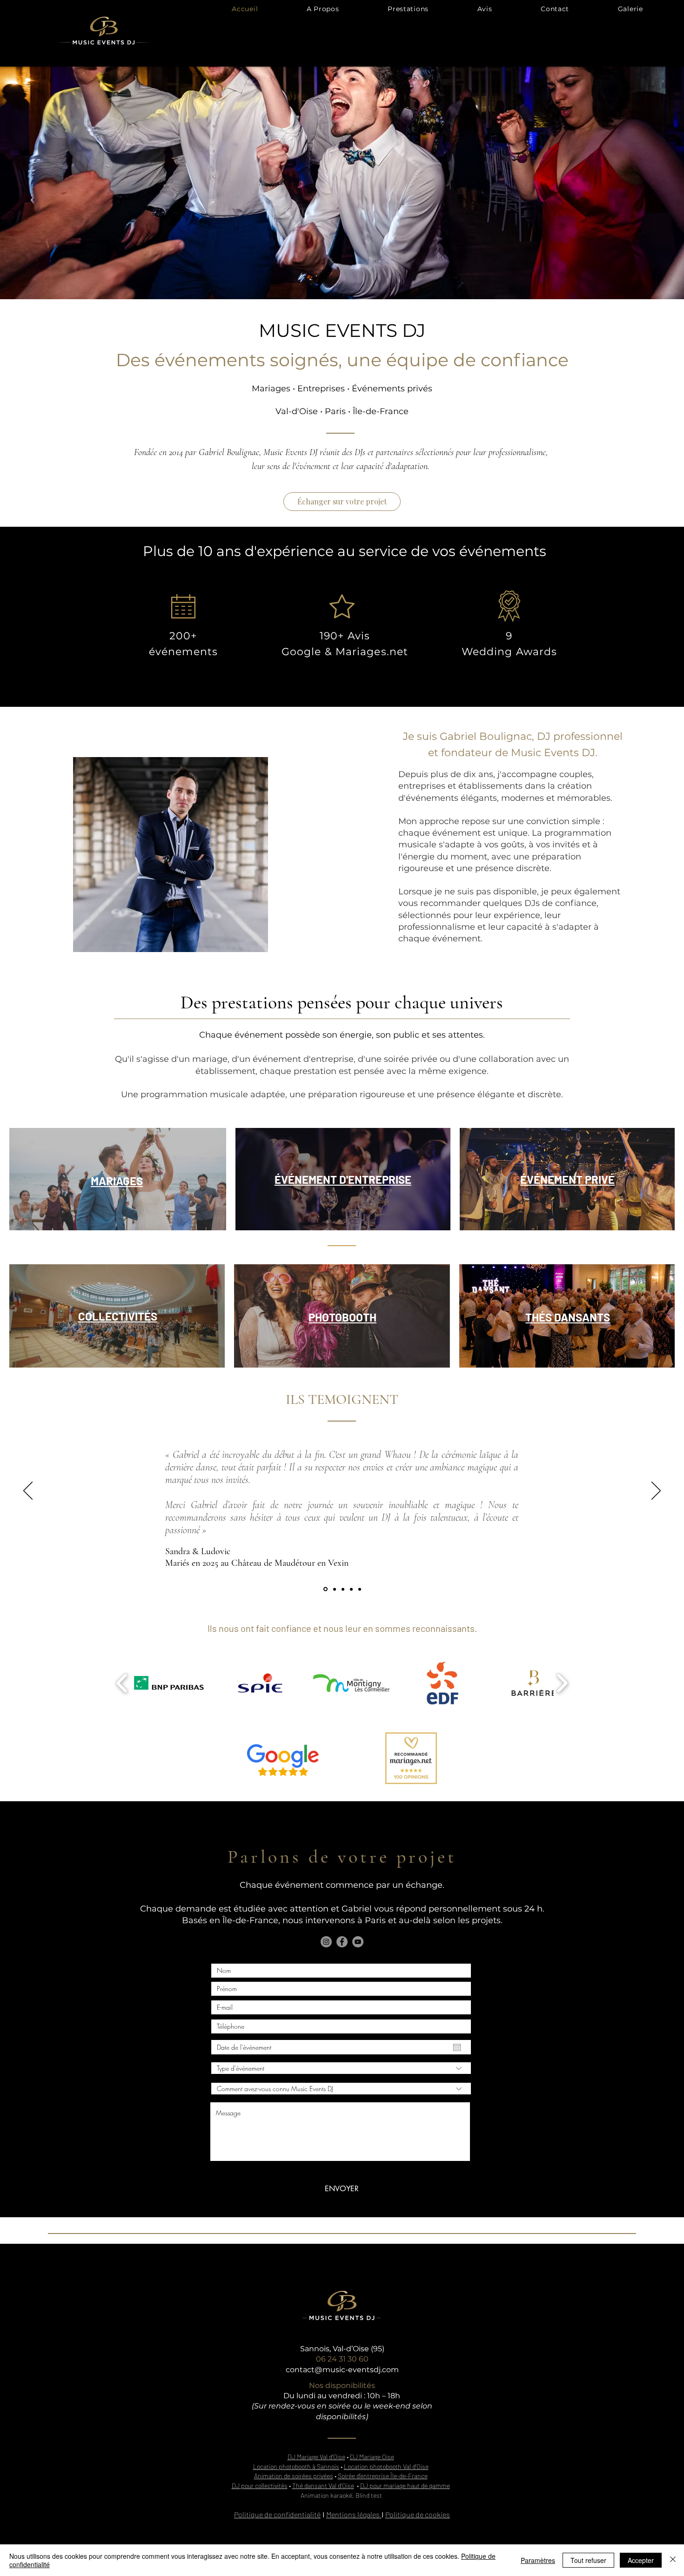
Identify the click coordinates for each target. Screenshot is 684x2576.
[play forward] (562, 1683)
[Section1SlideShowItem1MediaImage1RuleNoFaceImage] (360, 1589)
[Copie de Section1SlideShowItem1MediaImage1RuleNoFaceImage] (325, 1589)
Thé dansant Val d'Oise (323, 2485)
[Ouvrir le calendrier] (457, 2047)
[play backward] (122, 1683)
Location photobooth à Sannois (296, 2466)
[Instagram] (326, 1942)
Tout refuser (588, 2560)
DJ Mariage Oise (372, 2457)
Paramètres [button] (538, 2560)
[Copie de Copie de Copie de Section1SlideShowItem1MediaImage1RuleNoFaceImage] (351, 1589)
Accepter (641, 2560)
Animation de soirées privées (294, 2476)
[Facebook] (342, 1942)
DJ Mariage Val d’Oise (316, 2457)
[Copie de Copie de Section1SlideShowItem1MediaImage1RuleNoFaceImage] (343, 1589)
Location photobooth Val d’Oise (386, 2466)
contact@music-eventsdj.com (342, 2370)
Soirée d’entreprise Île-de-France (383, 2476)
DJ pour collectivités (260, 2485)
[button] (408, 9)
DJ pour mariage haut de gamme (405, 2485)
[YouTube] (358, 1942)
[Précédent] (28, 1491)
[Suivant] (656, 1491)
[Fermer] (673, 2560)
